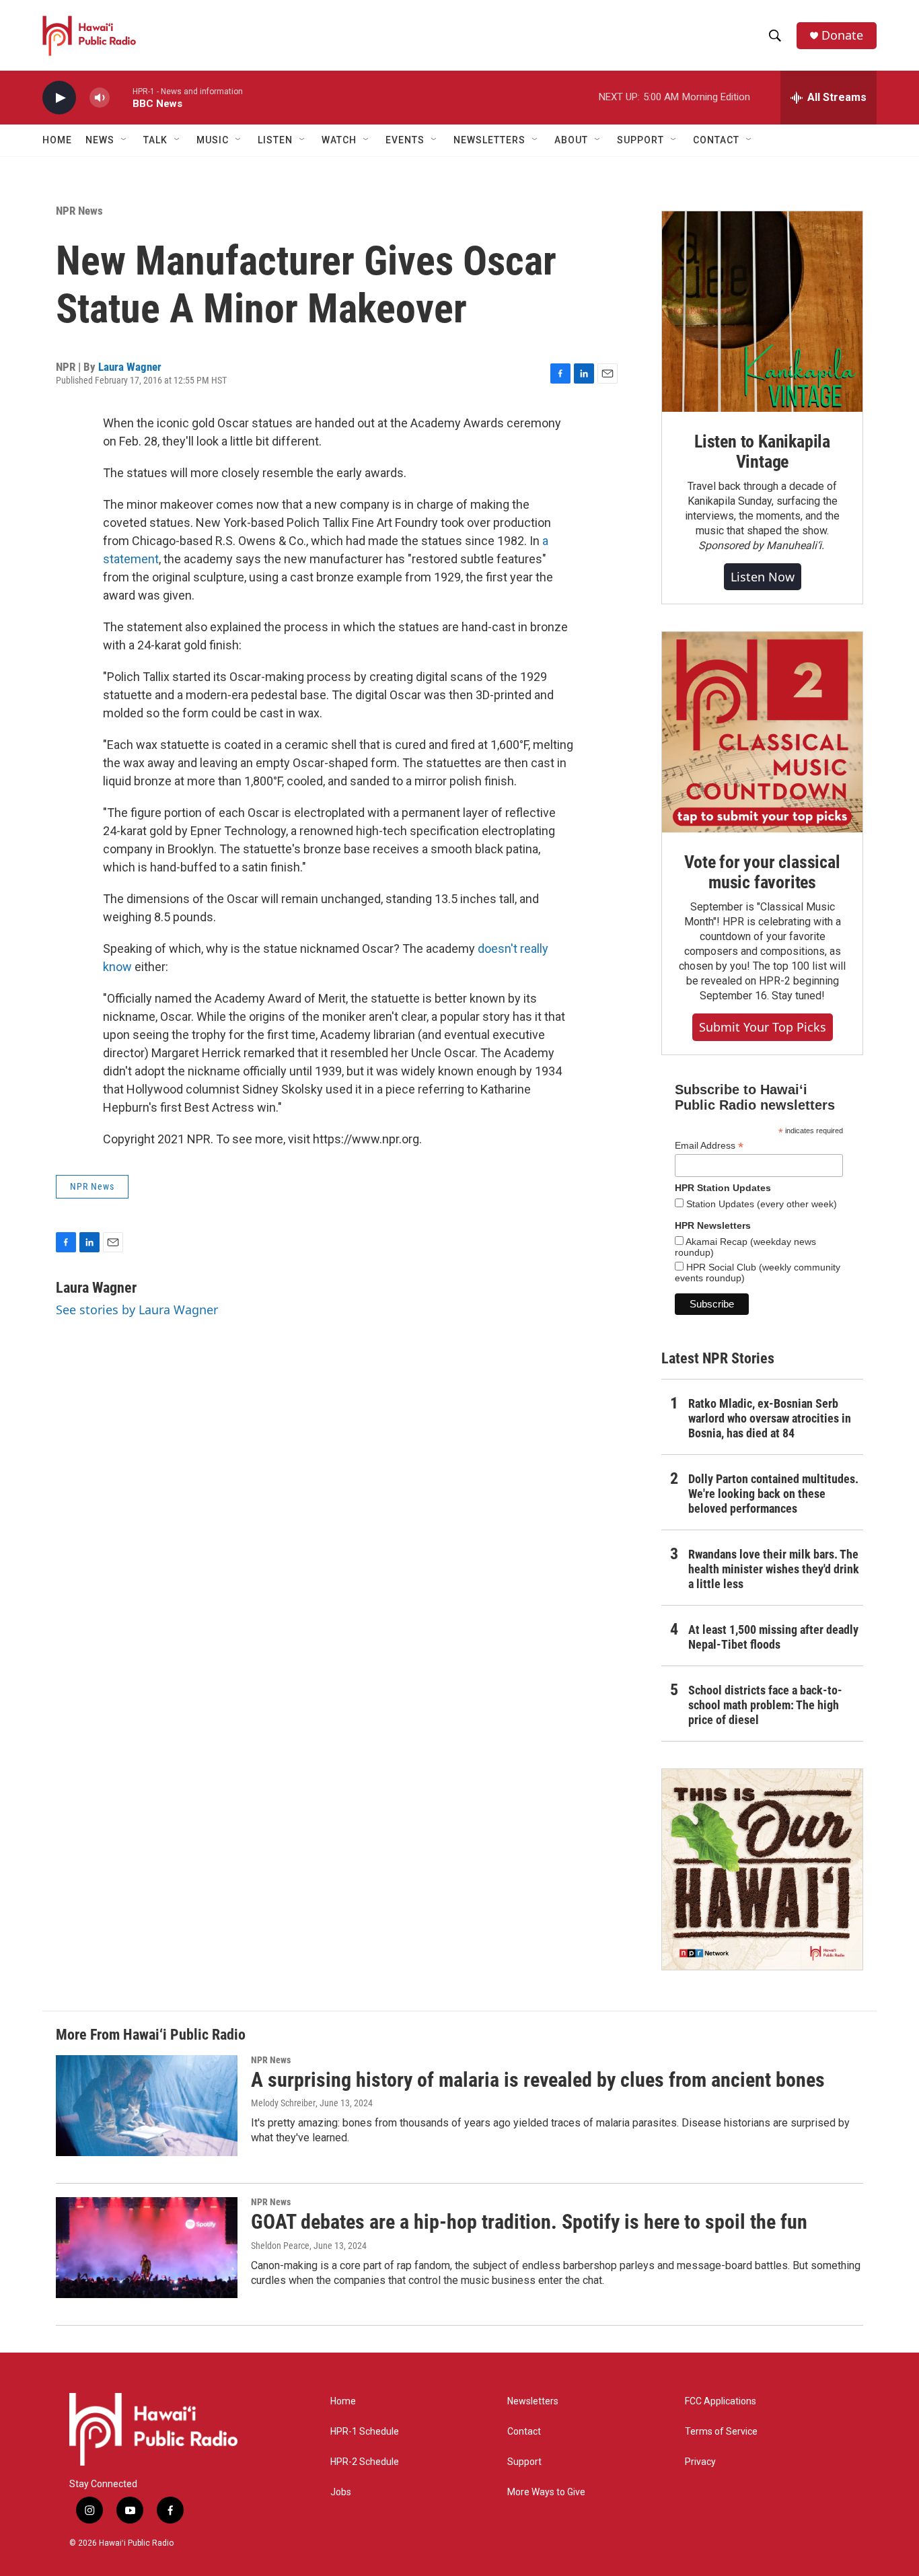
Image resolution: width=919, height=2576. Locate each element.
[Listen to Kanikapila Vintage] (762, 312)
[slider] (121, 97)
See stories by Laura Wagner (137, 1310)
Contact (524, 2432)
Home (57, 140)
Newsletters (533, 2401)
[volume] (100, 98)
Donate (842, 35)
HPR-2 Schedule (365, 2462)
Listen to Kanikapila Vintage (762, 452)
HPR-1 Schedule (365, 2432)
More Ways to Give (546, 2492)
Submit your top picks (763, 1027)
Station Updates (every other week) (760, 1204)
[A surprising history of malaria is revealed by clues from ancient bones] (147, 2106)
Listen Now (763, 577)
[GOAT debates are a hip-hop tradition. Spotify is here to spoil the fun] (147, 2248)
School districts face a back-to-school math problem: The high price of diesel (765, 1705)
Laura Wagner (130, 367)
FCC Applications (721, 2401)
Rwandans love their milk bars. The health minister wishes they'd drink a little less (774, 1569)
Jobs (341, 2492)
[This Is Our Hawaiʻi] (762, 1869)
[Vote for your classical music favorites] (762, 732)
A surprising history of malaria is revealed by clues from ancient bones (538, 2080)
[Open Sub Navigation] (124, 140)
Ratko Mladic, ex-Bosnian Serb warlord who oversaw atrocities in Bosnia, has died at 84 (770, 1418)
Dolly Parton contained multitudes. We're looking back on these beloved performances (773, 1494)
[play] (59, 98)
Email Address (709, 1146)
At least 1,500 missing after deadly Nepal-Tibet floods (773, 1637)
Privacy (700, 2462)
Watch (339, 140)
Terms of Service (721, 2432)
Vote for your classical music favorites (762, 872)
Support (524, 2462)
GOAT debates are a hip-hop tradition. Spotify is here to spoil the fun (529, 2222)
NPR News (79, 211)
